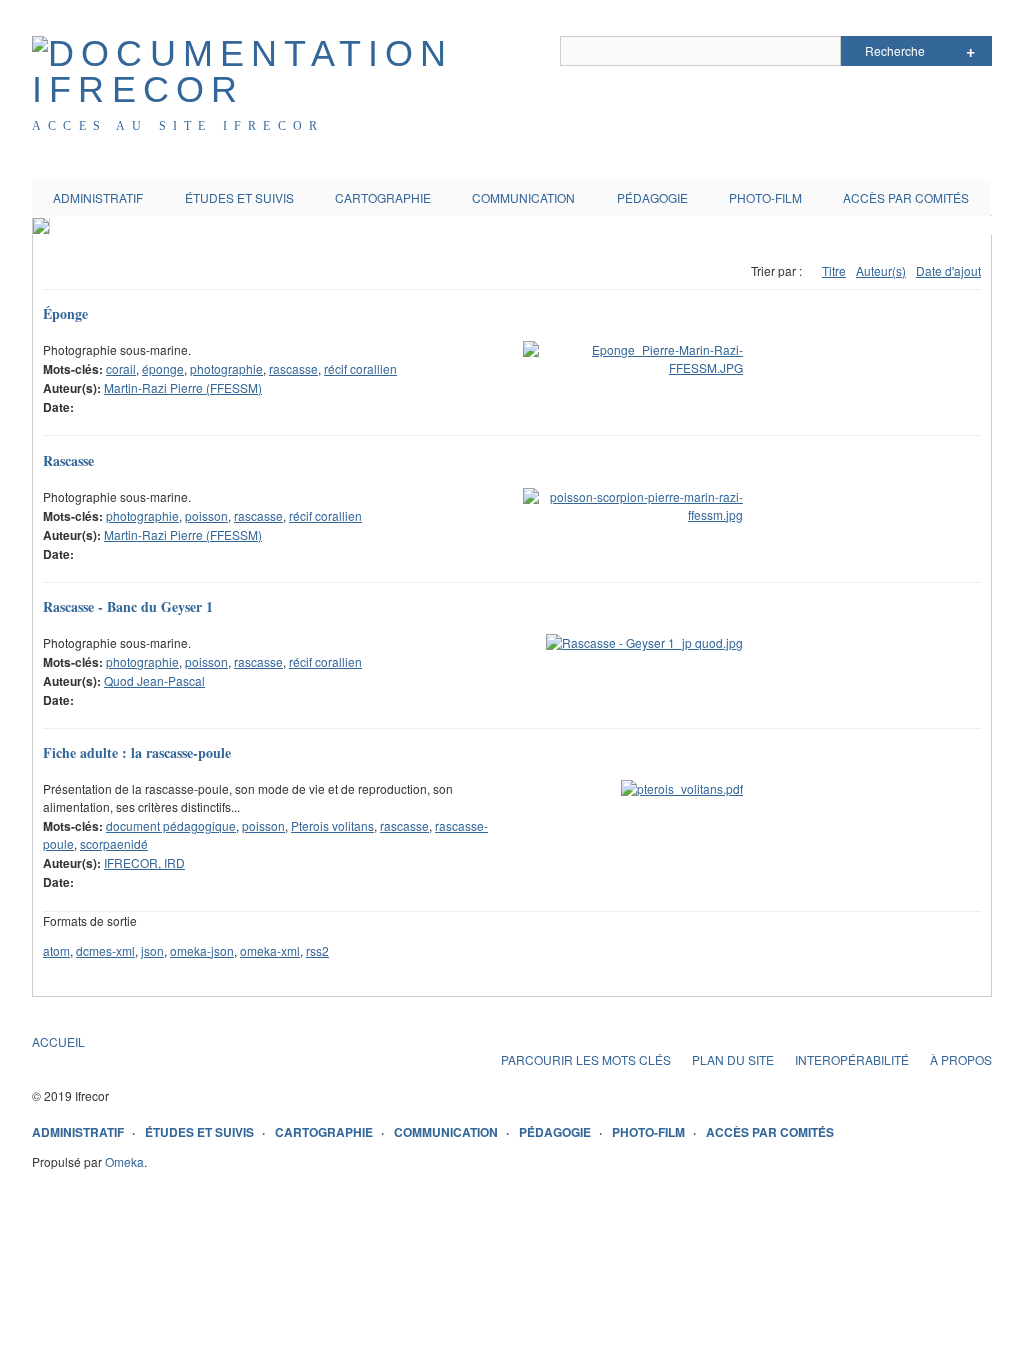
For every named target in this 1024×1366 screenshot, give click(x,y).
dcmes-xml (105, 950)
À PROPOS (961, 1059)
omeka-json (202, 950)
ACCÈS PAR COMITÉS (906, 197)
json (152, 950)
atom (56, 950)
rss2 (317, 950)
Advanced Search (970, 51)
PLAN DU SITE (733, 1059)
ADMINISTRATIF (98, 197)
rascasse (293, 368)
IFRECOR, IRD (144, 862)
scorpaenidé (114, 843)
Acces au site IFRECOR (178, 126)
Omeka (124, 1161)
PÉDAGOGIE (652, 197)
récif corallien (360, 368)
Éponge (65, 313)
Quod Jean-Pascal (154, 680)
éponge (163, 368)
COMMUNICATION (523, 197)
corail (121, 368)
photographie (226, 368)
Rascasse (68, 460)
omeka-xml (270, 950)
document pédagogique (171, 825)
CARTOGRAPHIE (383, 197)
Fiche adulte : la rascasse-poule (137, 752)
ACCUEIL (58, 1041)
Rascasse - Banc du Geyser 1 (128, 606)
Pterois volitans (332, 825)
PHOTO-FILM (765, 197)
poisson (206, 515)
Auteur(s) (881, 270)
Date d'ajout (948, 270)
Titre (834, 270)
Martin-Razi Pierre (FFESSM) (183, 387)
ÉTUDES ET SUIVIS (239, 197)
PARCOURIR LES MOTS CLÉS (586, 1059)
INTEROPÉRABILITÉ (852, 1059)
